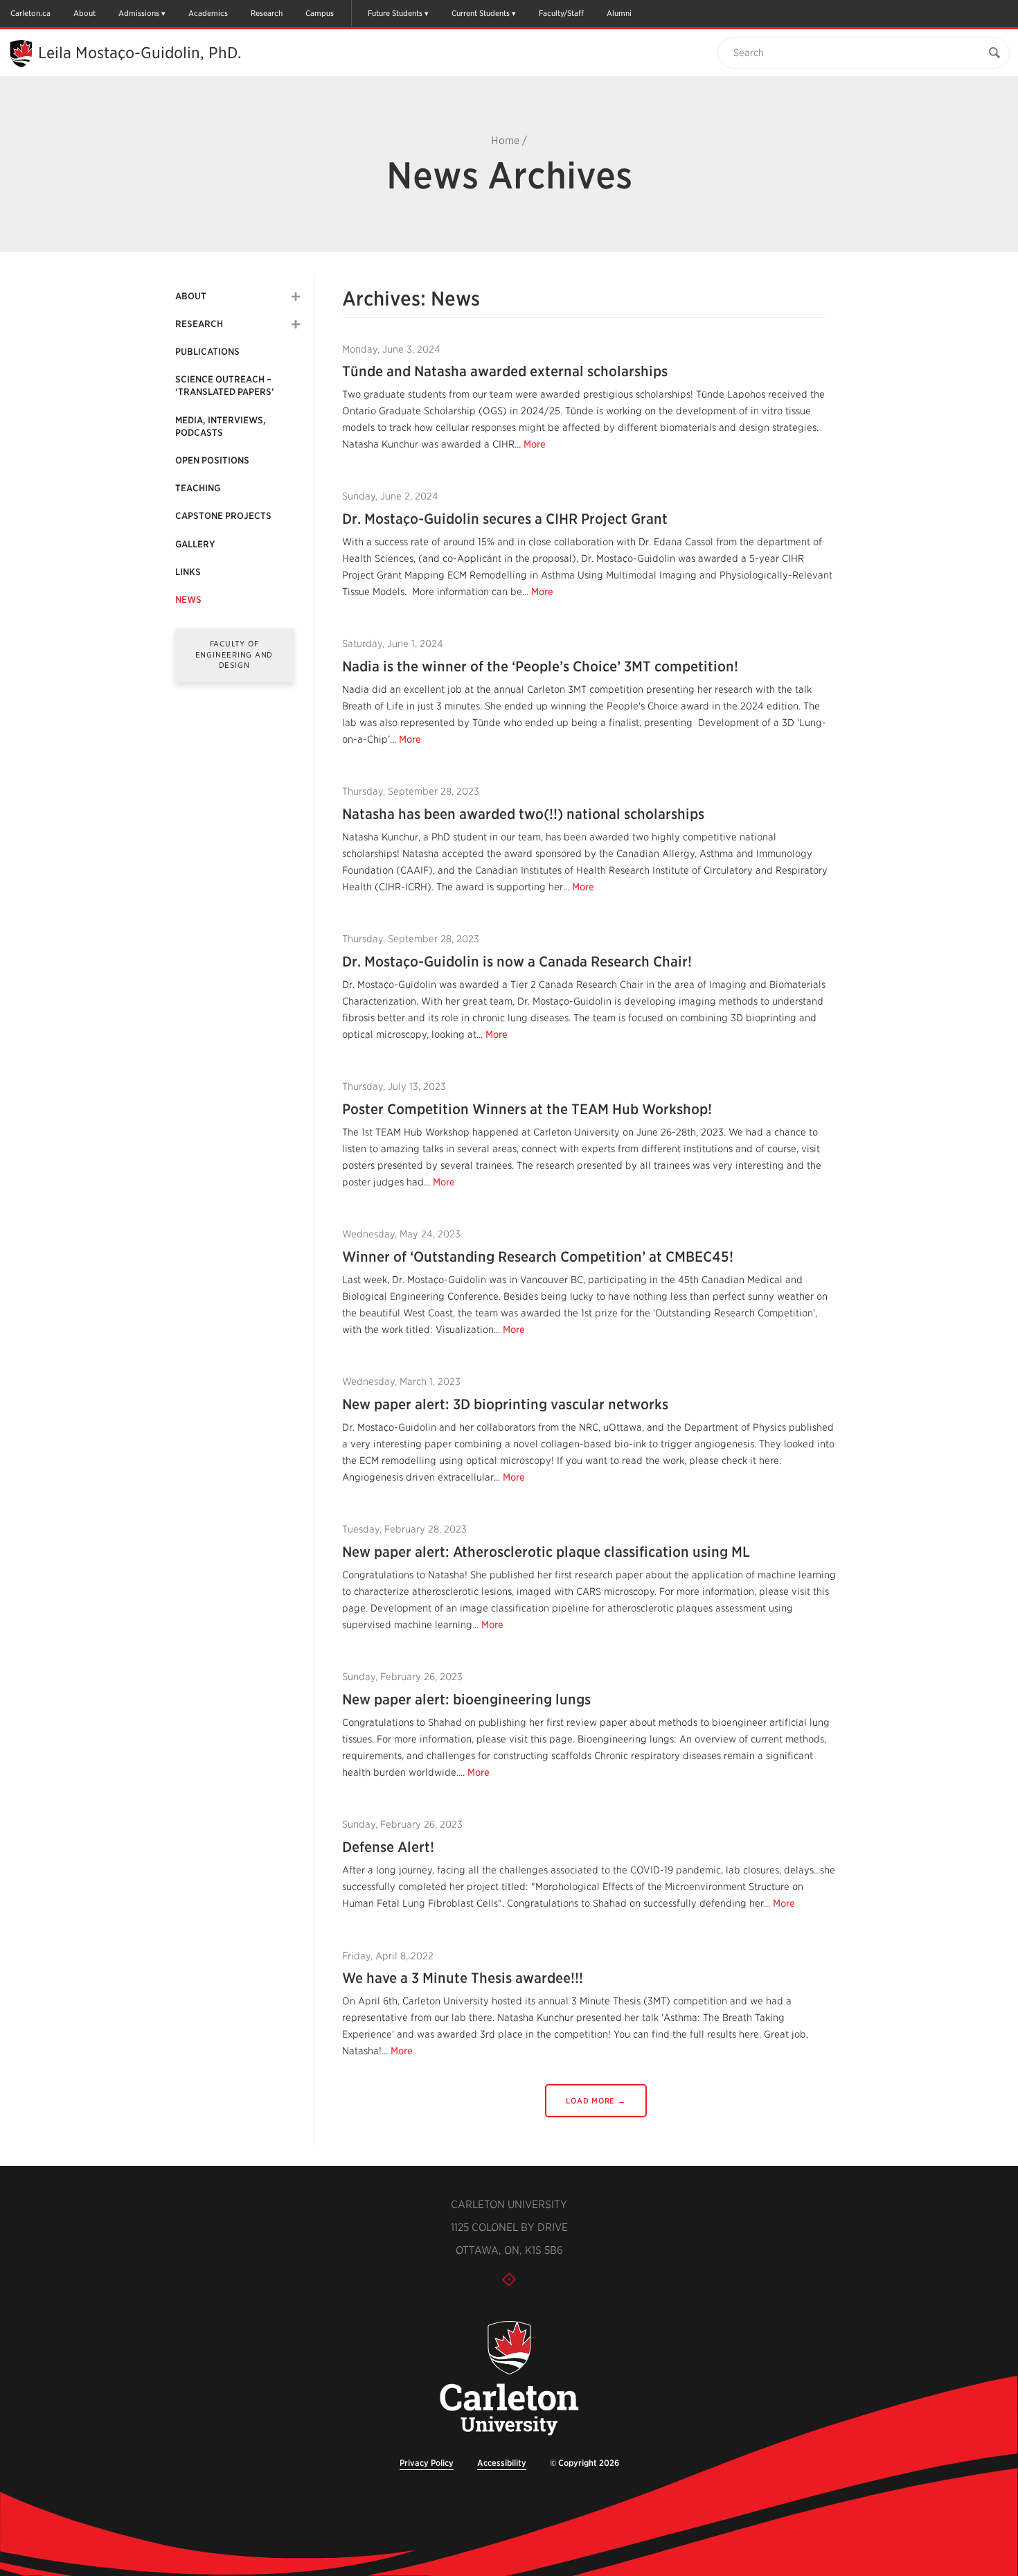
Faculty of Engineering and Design (234, 654)
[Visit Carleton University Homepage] (509, 2379)
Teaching (198, 488)
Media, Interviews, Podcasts (221, 426)
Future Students (395, 13)
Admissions (139, 13)
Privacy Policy (427, 2463)
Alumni (619, 13)
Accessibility (502, 2463)
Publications (207, 352)
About (84, 13)
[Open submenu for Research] (296, 324)
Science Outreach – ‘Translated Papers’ (225, 386)
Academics (208, 13)
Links (188, 572)
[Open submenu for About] (296, 297)
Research (267, 13)
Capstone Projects (223, 516)
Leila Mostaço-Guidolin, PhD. (140, 53)
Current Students (481, 13)
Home (505, 141)
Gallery (195, 544)
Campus (320, 13)
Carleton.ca (30, 13)
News (188, 600)
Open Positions (212, 460)
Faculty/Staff (561, 13)
